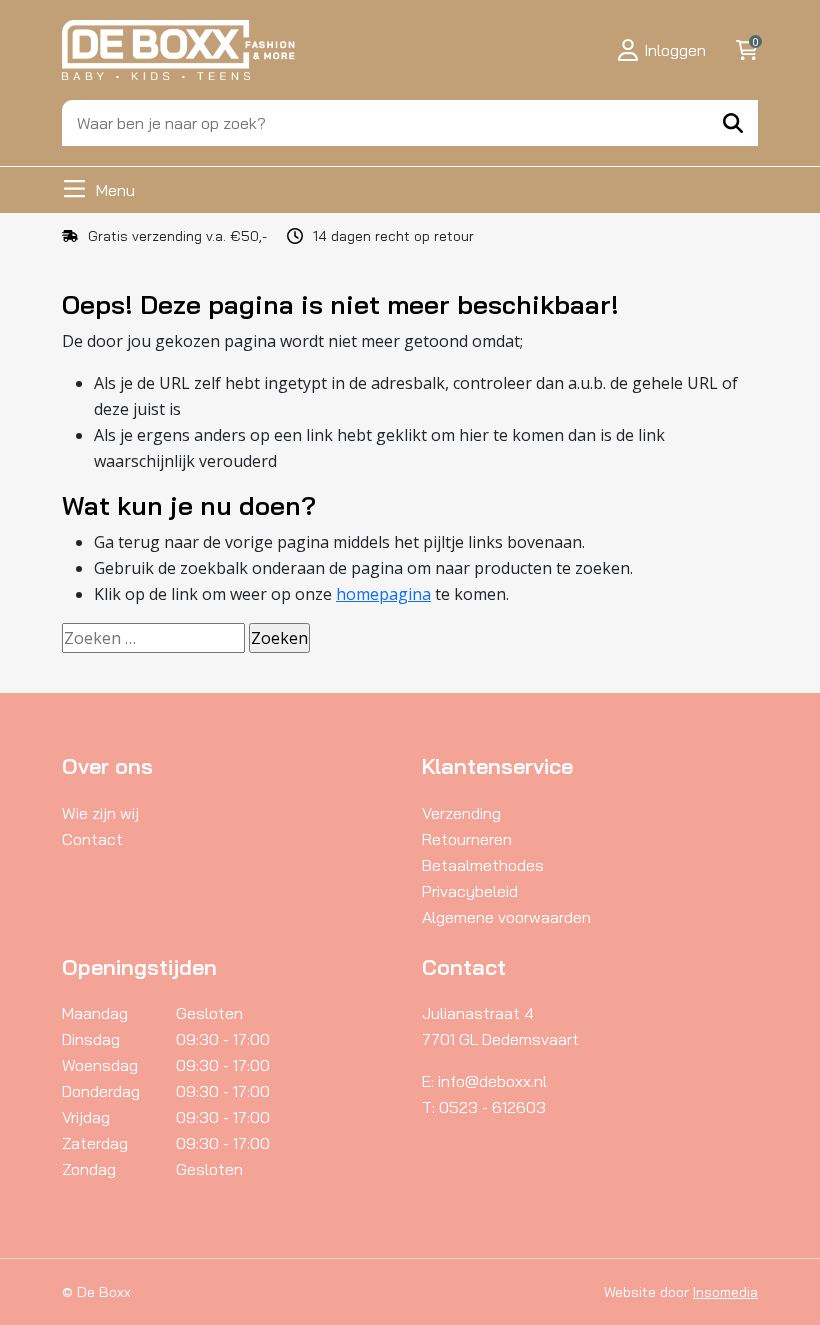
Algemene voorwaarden (506, 917)
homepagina (383, 594)
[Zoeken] (733, 123)
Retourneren (467, 839)
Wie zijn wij (100, 813)
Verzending (461, 813)
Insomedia (725, 1292)
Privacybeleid (470, 891)
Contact (92, 839)
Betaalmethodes (483, 865)
